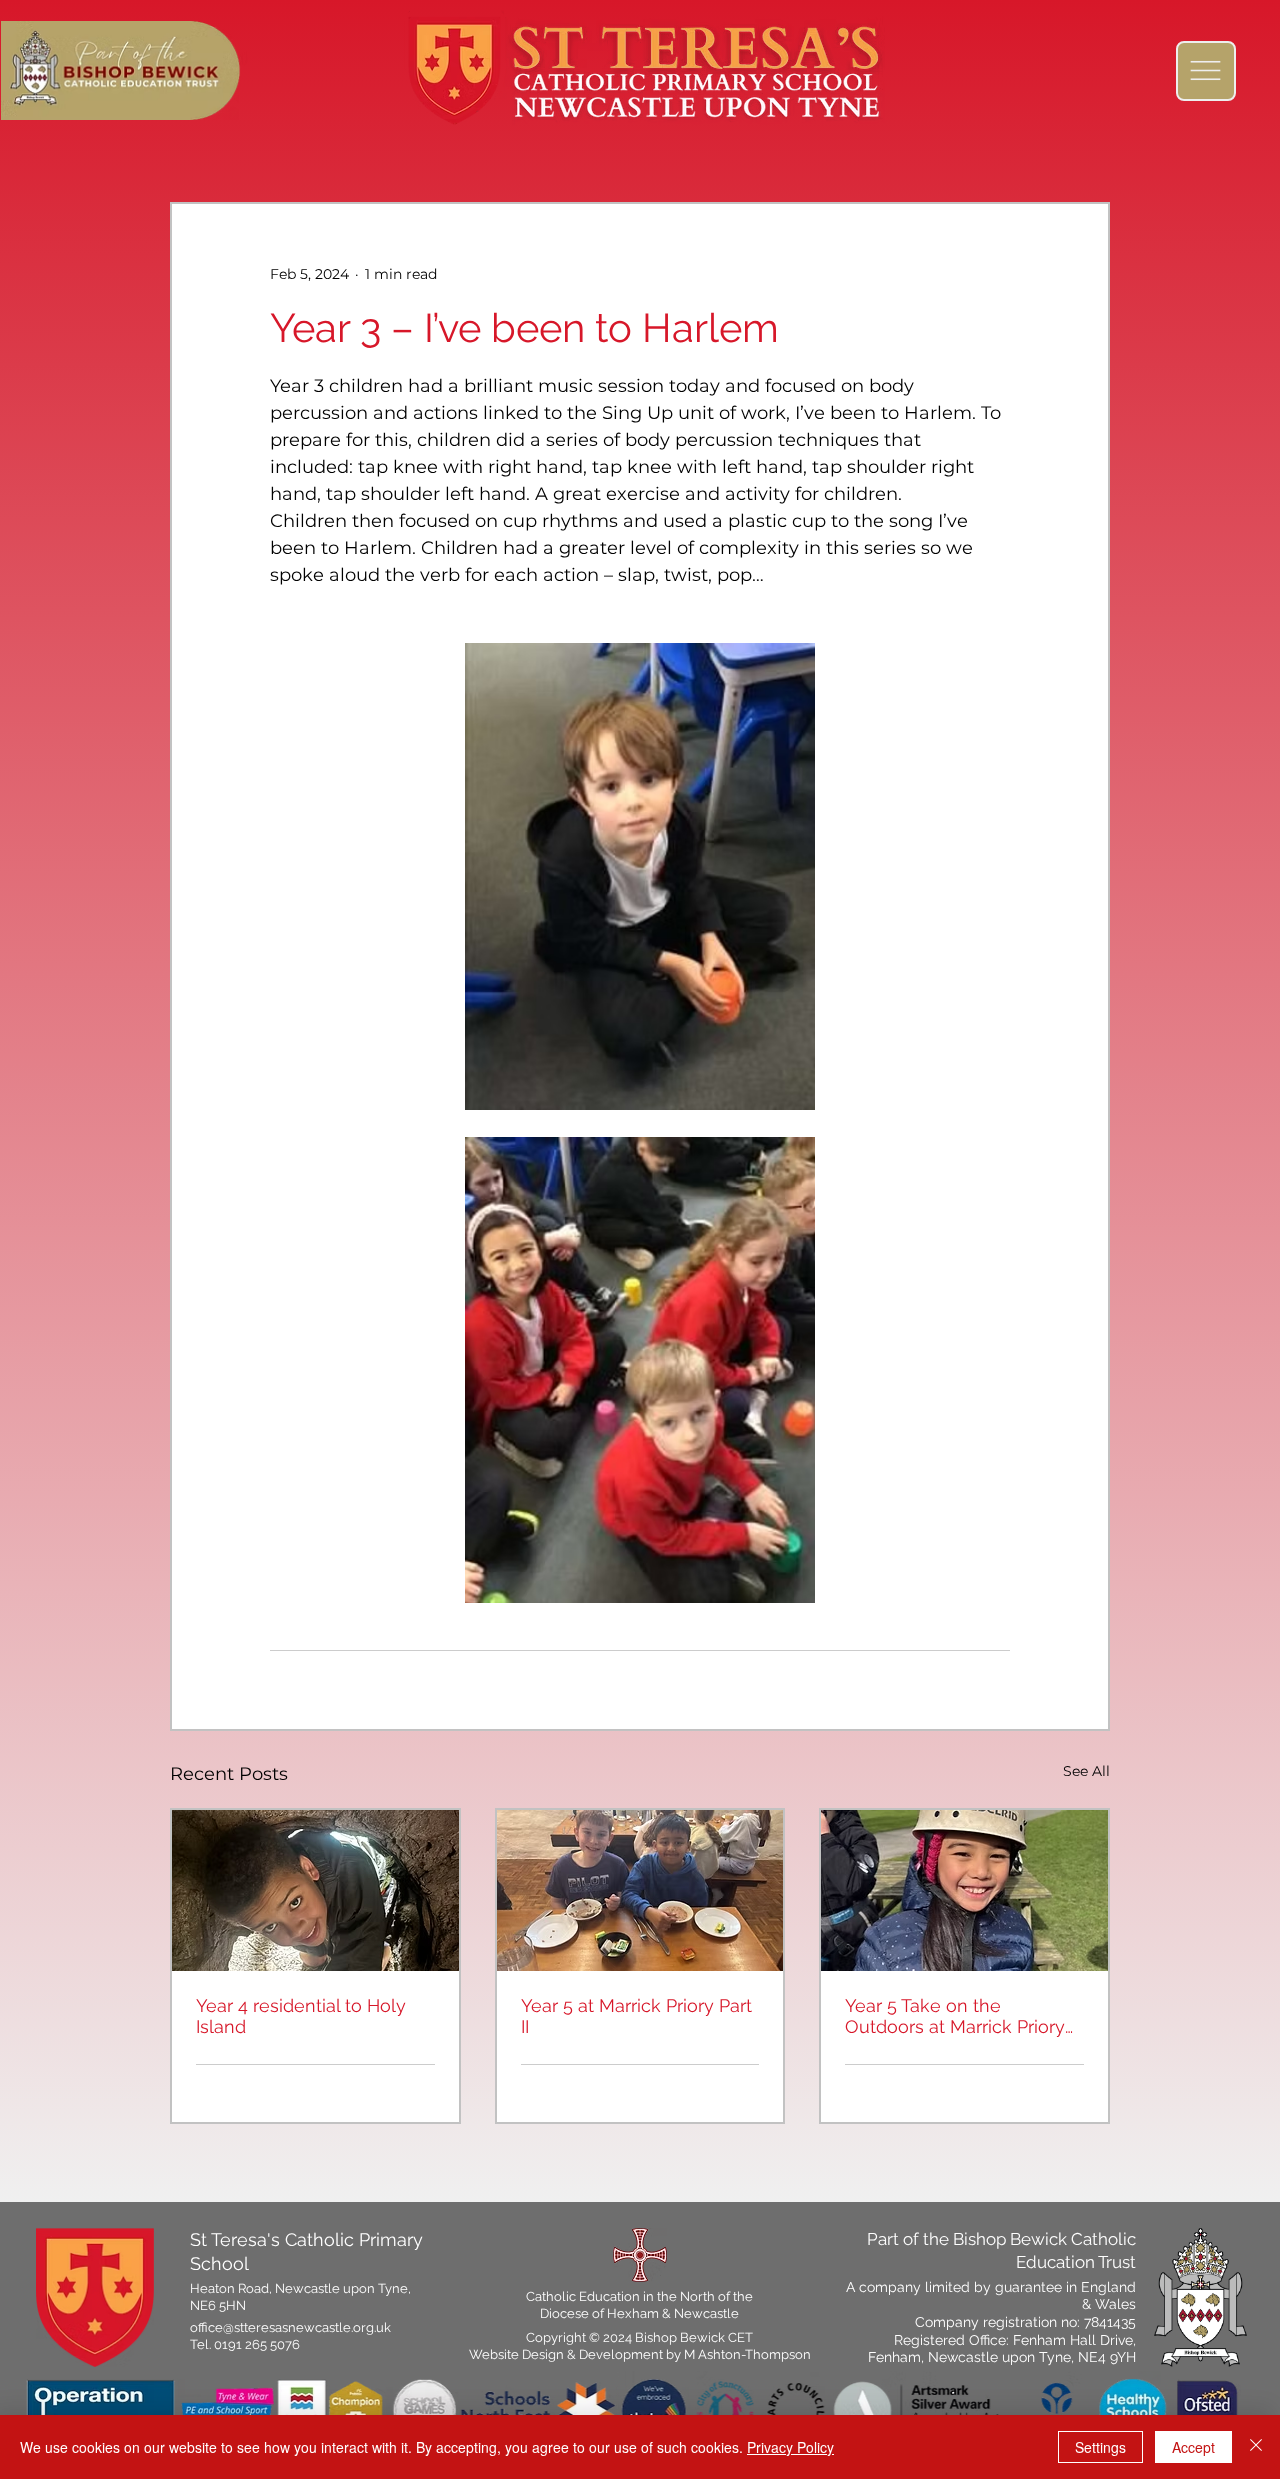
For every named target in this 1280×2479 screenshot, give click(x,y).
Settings (1100, 2447)
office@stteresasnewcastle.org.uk (290, 2327)
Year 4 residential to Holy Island (301, 2016)
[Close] (1256, 2447)
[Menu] (1206, 71)
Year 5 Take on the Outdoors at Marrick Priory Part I (955, 2016)
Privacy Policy (790, 2447)
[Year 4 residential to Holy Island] (315, 1890)
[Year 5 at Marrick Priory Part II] (640, 1890)
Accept (1193, 2447)
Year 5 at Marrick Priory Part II (636, 2016)
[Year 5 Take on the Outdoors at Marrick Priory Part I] (964, 1890)
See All (1086, 1771)
